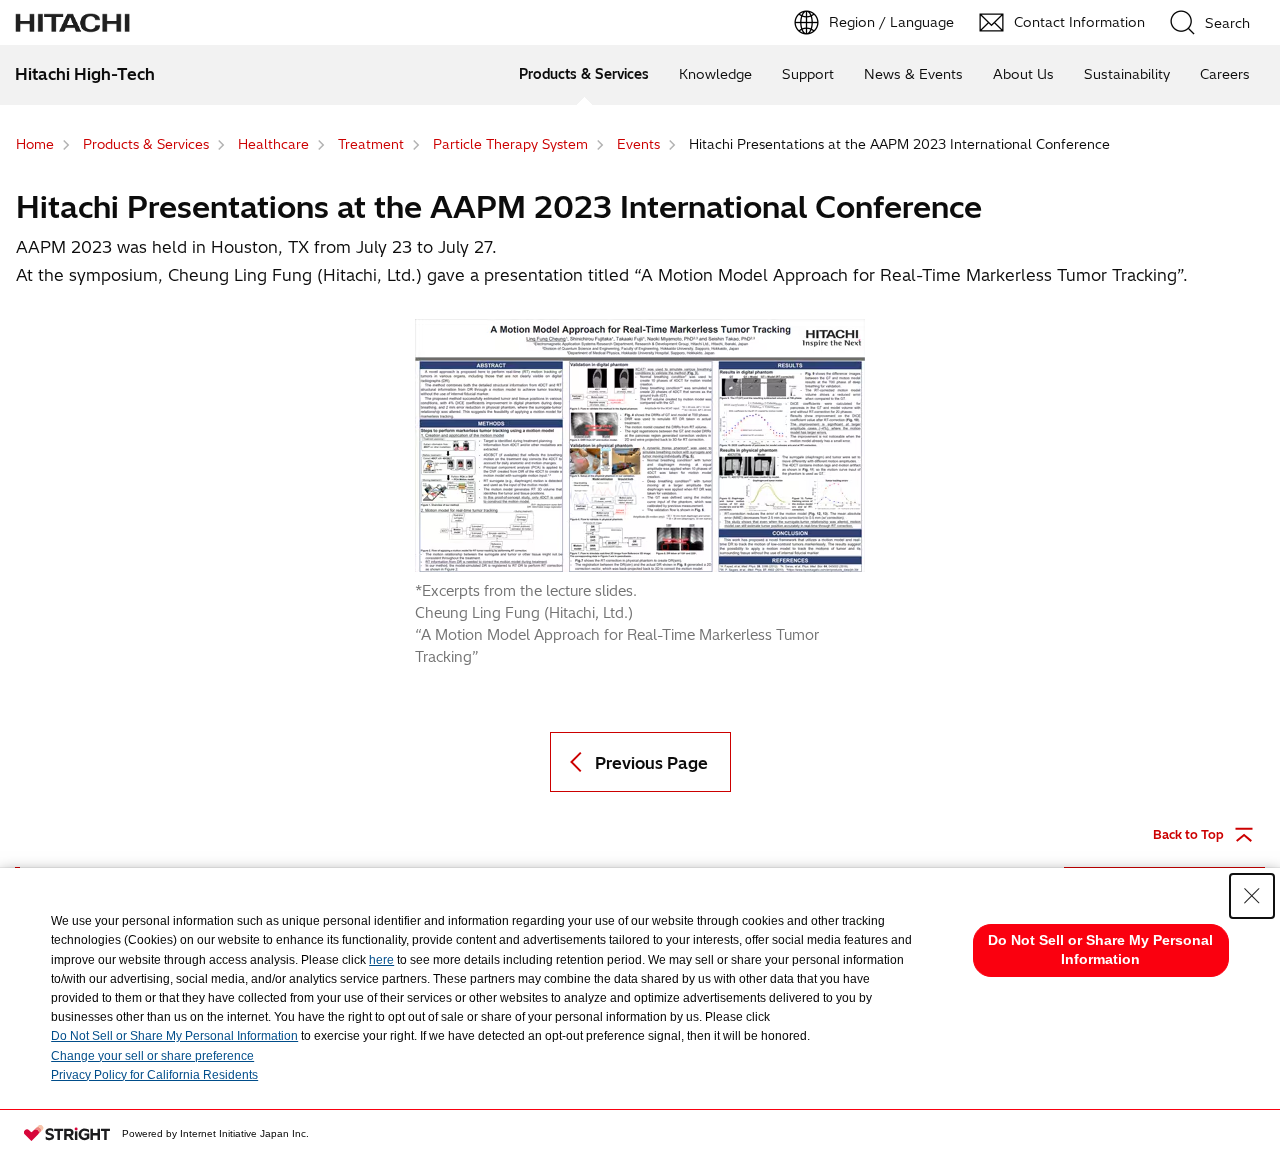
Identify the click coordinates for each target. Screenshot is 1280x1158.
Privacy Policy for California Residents (154, 1075)
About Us (1023, 74)
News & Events (913, 74)
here (381, 960)
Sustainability (1127, 74)
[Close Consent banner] (1252, 896)
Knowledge (715, 74)
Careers (1225, 74)
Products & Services (584, 74)
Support (808, 74)
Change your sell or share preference (152, 1056)
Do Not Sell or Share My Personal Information (174, 1036)
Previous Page (651, 763)
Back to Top (1188, 834)
